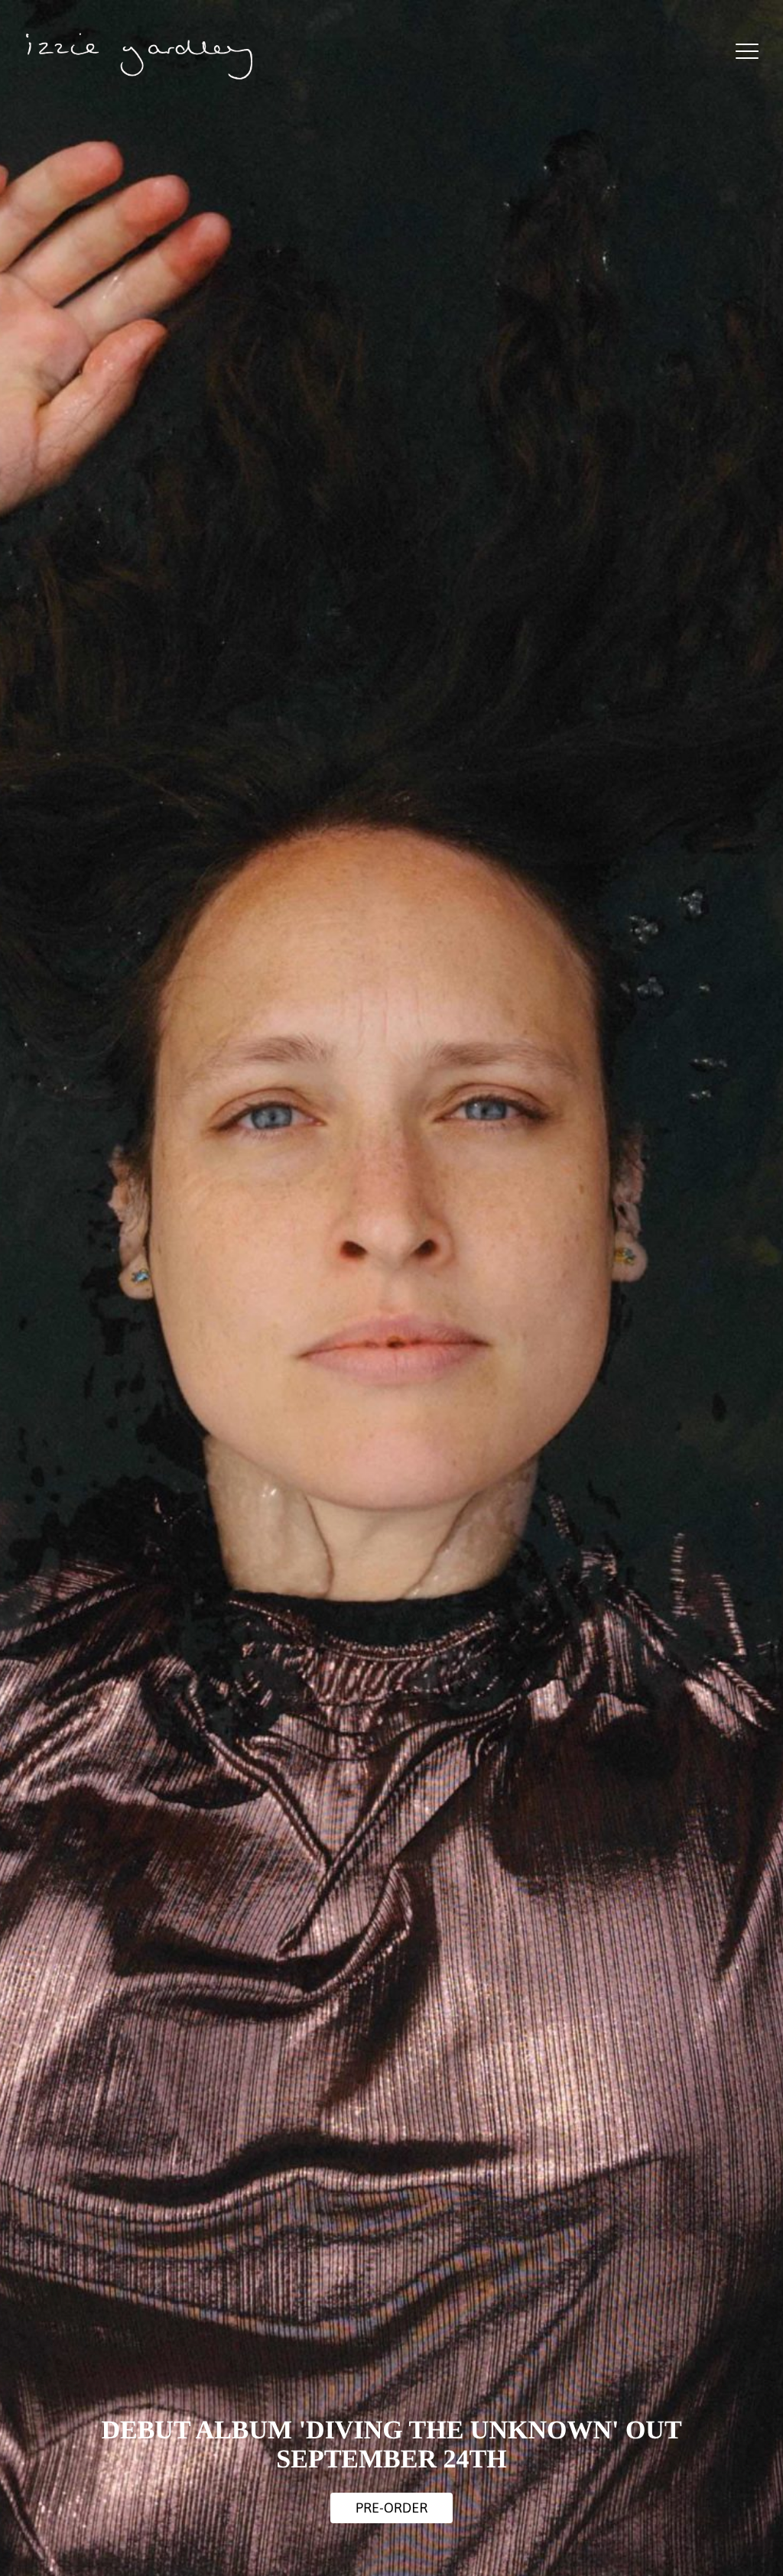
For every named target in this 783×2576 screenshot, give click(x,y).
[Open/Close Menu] (747, 52)
